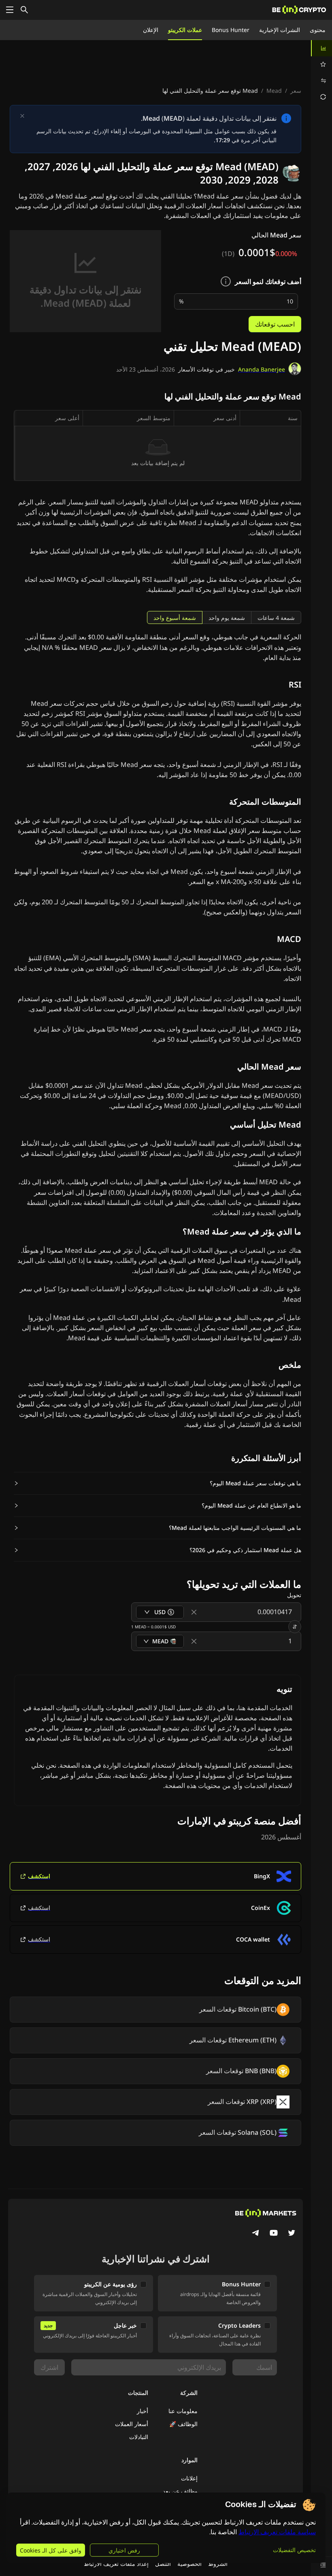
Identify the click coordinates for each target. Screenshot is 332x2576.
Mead (274, 91)
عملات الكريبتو (185, 30)
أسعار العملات (132, 2424)
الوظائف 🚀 (183, 2424)
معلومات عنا (183, 2411)
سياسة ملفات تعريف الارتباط (277, 2532)
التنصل (163, 2564)
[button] (157, 1483)
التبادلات (139, 2437)
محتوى (318, 30)
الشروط (218, 2564)
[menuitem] (321, 48)
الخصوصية (189, 2564)
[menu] (321, 73)
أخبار (143, 2411)
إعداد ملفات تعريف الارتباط (116, 2564)
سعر (296, 91)
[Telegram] (256, 2234)
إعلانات (189, 2478)
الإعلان (151, 30)
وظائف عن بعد (180, 2491)
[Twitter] (292, 2234)
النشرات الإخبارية (280, 30)
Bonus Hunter (231, 30)
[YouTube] (274, 2234)
